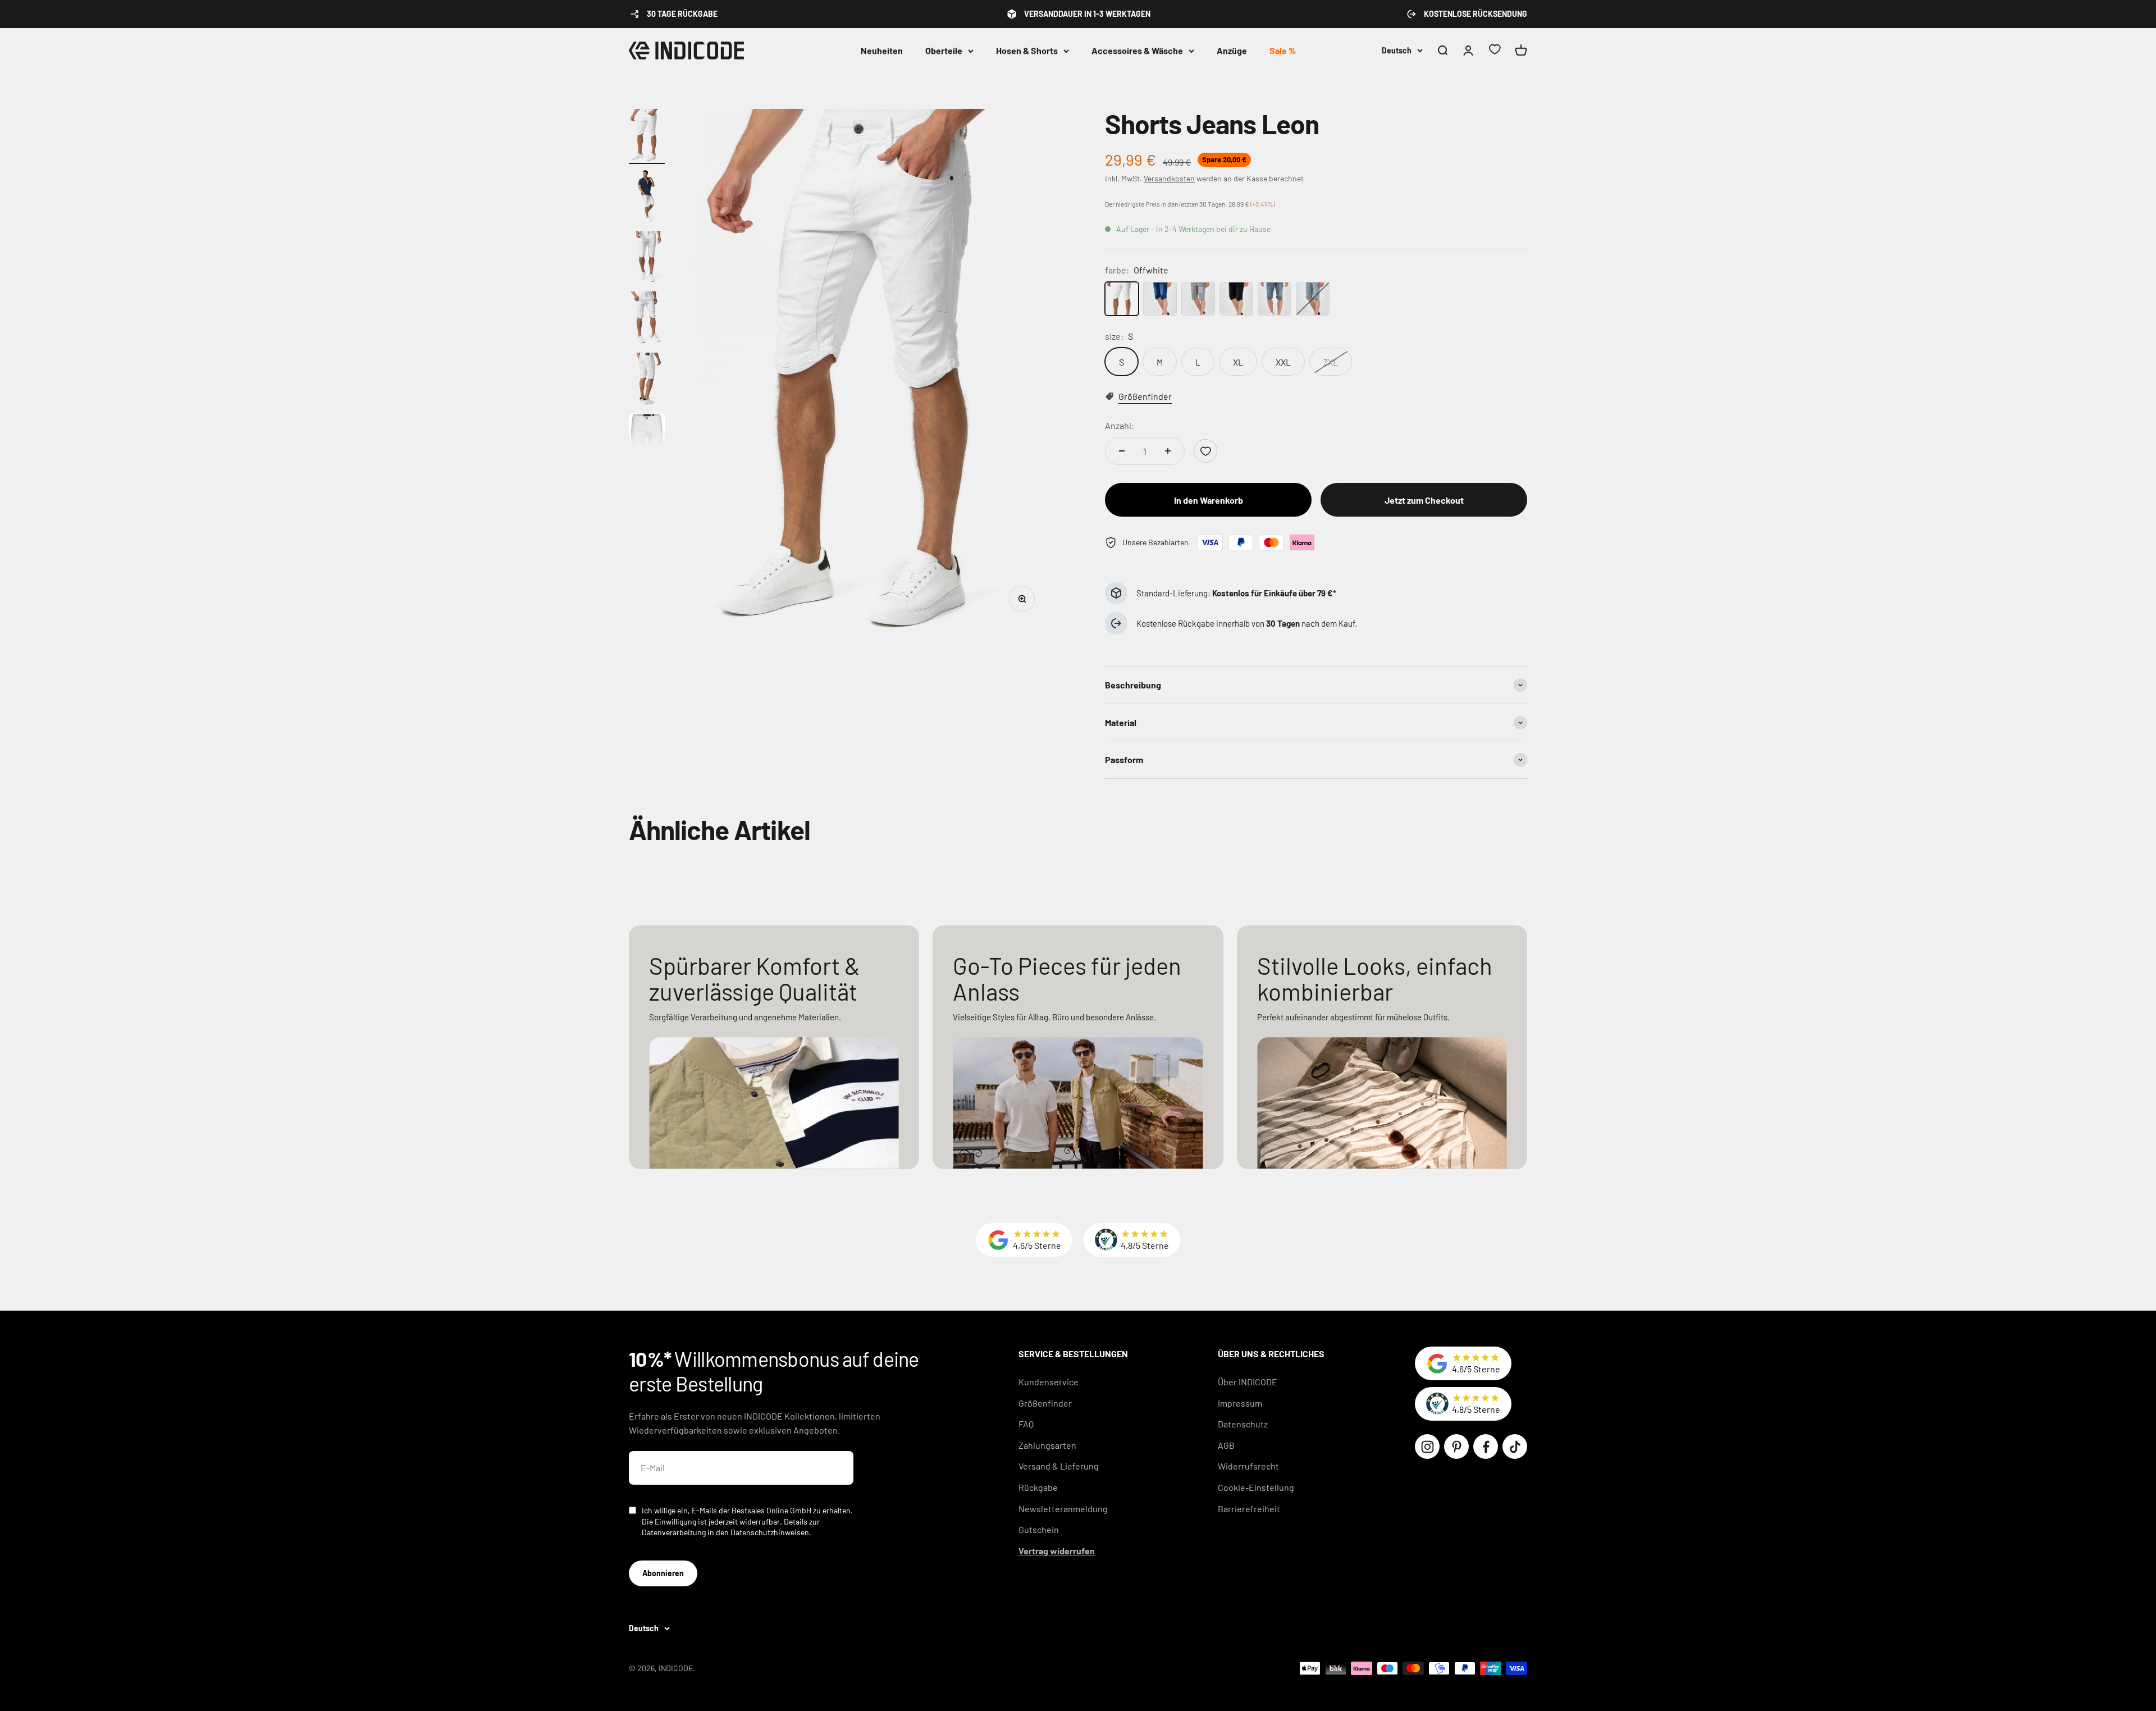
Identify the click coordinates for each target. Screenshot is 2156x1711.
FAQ (1026, 1424)
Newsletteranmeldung (1063, 1509)
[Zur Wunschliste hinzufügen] (1205, 451)
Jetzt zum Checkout (1424, 500)
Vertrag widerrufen (1057, 1551)
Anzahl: (1120, 425)
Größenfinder (1045, 1403)
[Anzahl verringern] (1122, 451)
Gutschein (1039, 1529)
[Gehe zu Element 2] (647, 197)
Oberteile (944, 50)
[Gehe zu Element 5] (647, 380)
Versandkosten (1169, 178)
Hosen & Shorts (1027, 50)
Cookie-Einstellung (1256, 1487)
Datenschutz (1243, 1424)
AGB (1226, 1445)
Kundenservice (1049, 1382)
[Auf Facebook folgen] (1486, 1447)
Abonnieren (663, 1573)
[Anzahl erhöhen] (1168, 451)
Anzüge (1232, 50)
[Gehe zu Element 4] (647, 319)
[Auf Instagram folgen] (1427, 1447)
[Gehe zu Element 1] (647, 137)
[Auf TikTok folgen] (1515, 1447)
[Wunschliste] (1495, 51)
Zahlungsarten (1047, 1445)
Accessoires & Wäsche (1137, 50)
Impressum (1240, 1403)
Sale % (1283, 50)
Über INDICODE (1248, 1382)
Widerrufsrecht (1248, 1466)
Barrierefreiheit (1249, 1509)
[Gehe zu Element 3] (647, 259)
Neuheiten (882, 50)
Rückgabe (1038, 1487)
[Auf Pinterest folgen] (1456, 1447)
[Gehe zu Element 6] (647, 441)
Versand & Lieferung (1059, 1466)
